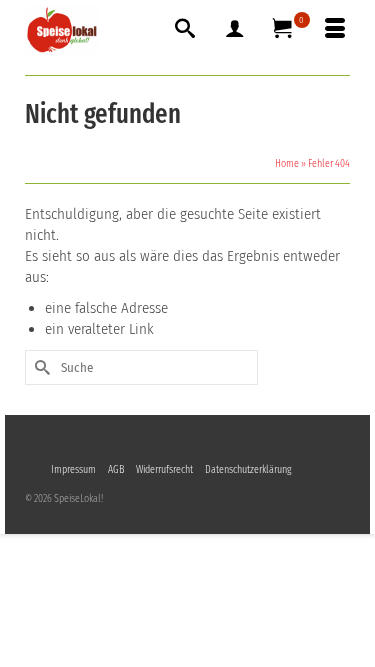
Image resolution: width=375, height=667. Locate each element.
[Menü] (335, 30)
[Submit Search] (40, 367)
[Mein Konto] (235, 30)
